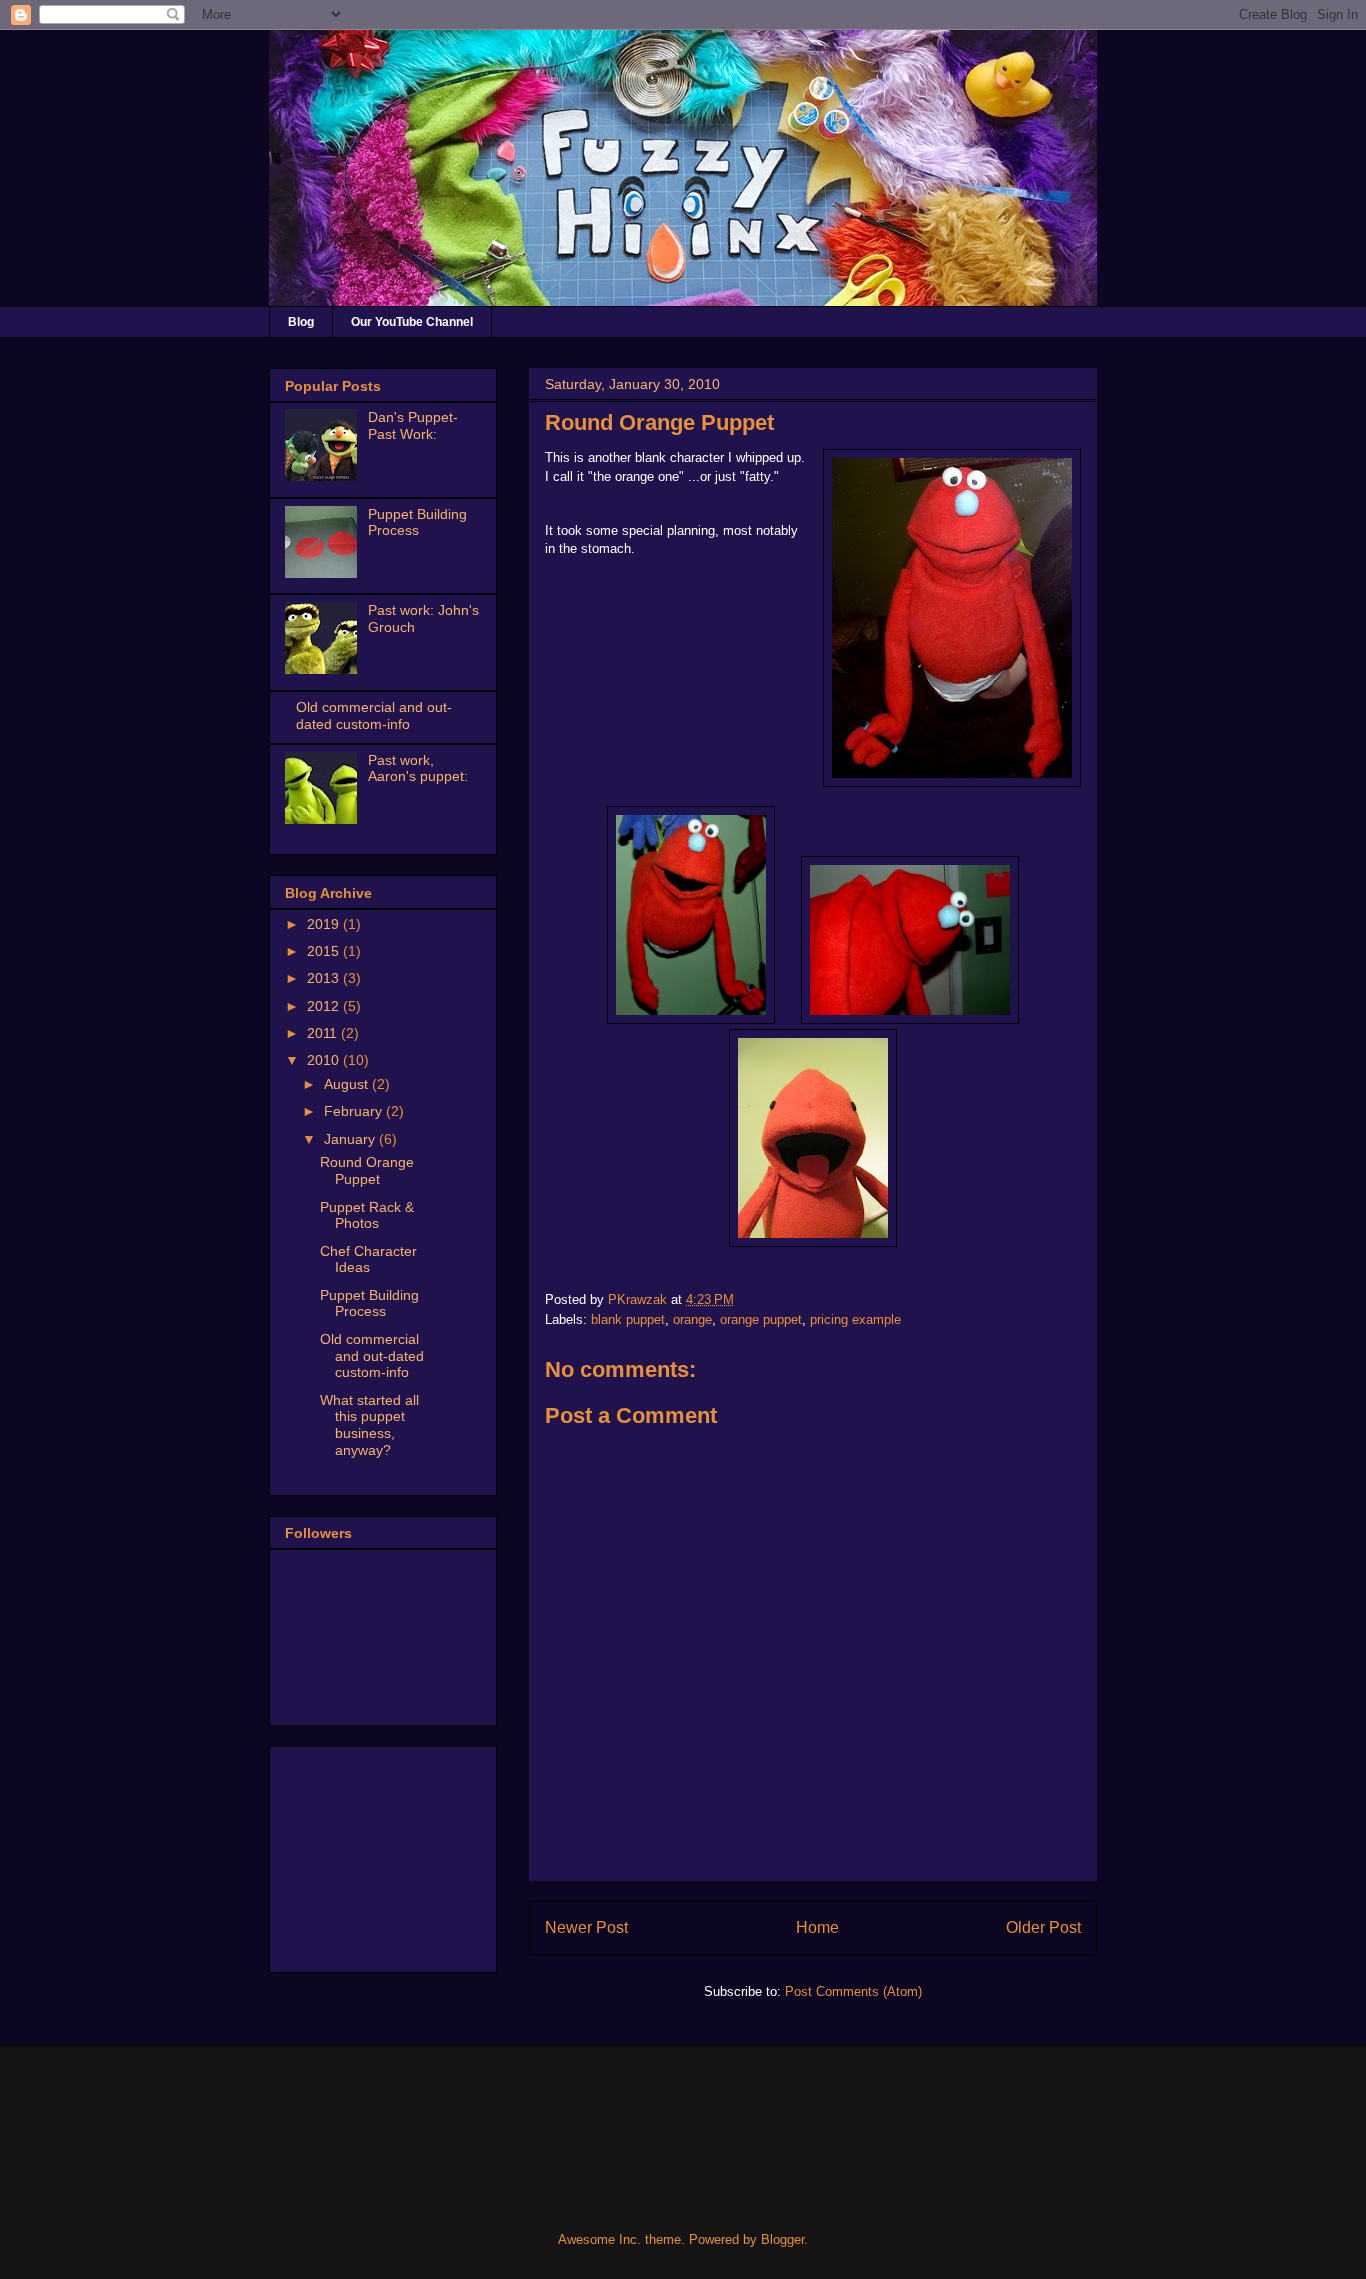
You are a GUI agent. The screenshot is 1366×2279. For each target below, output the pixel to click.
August (348, 1084)
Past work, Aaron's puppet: (418, 768)
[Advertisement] (385, 1854)
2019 (325, 924)
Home (817, 1927)
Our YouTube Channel (412, 322)
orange (692, 1319)
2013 (325, 978)
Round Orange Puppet (367, 1170)
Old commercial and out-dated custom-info (374, 715)
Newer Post (586, 1927)
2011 (324, 1033)
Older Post (1043, 1927)
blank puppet (628, 1319)
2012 (325, 1006)
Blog (301, 322)
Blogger (782, 2239)
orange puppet (761, 1319)
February (355, 1111)
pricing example (855, 1319)
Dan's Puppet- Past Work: (413, 425)
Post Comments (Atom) (853, 1991)
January (351, 1139)
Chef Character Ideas (368, 1259)
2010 (325, 1060)
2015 (325, 951)
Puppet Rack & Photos (367, 1215)
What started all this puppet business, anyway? (369, 1425)
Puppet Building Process (417, 522)
